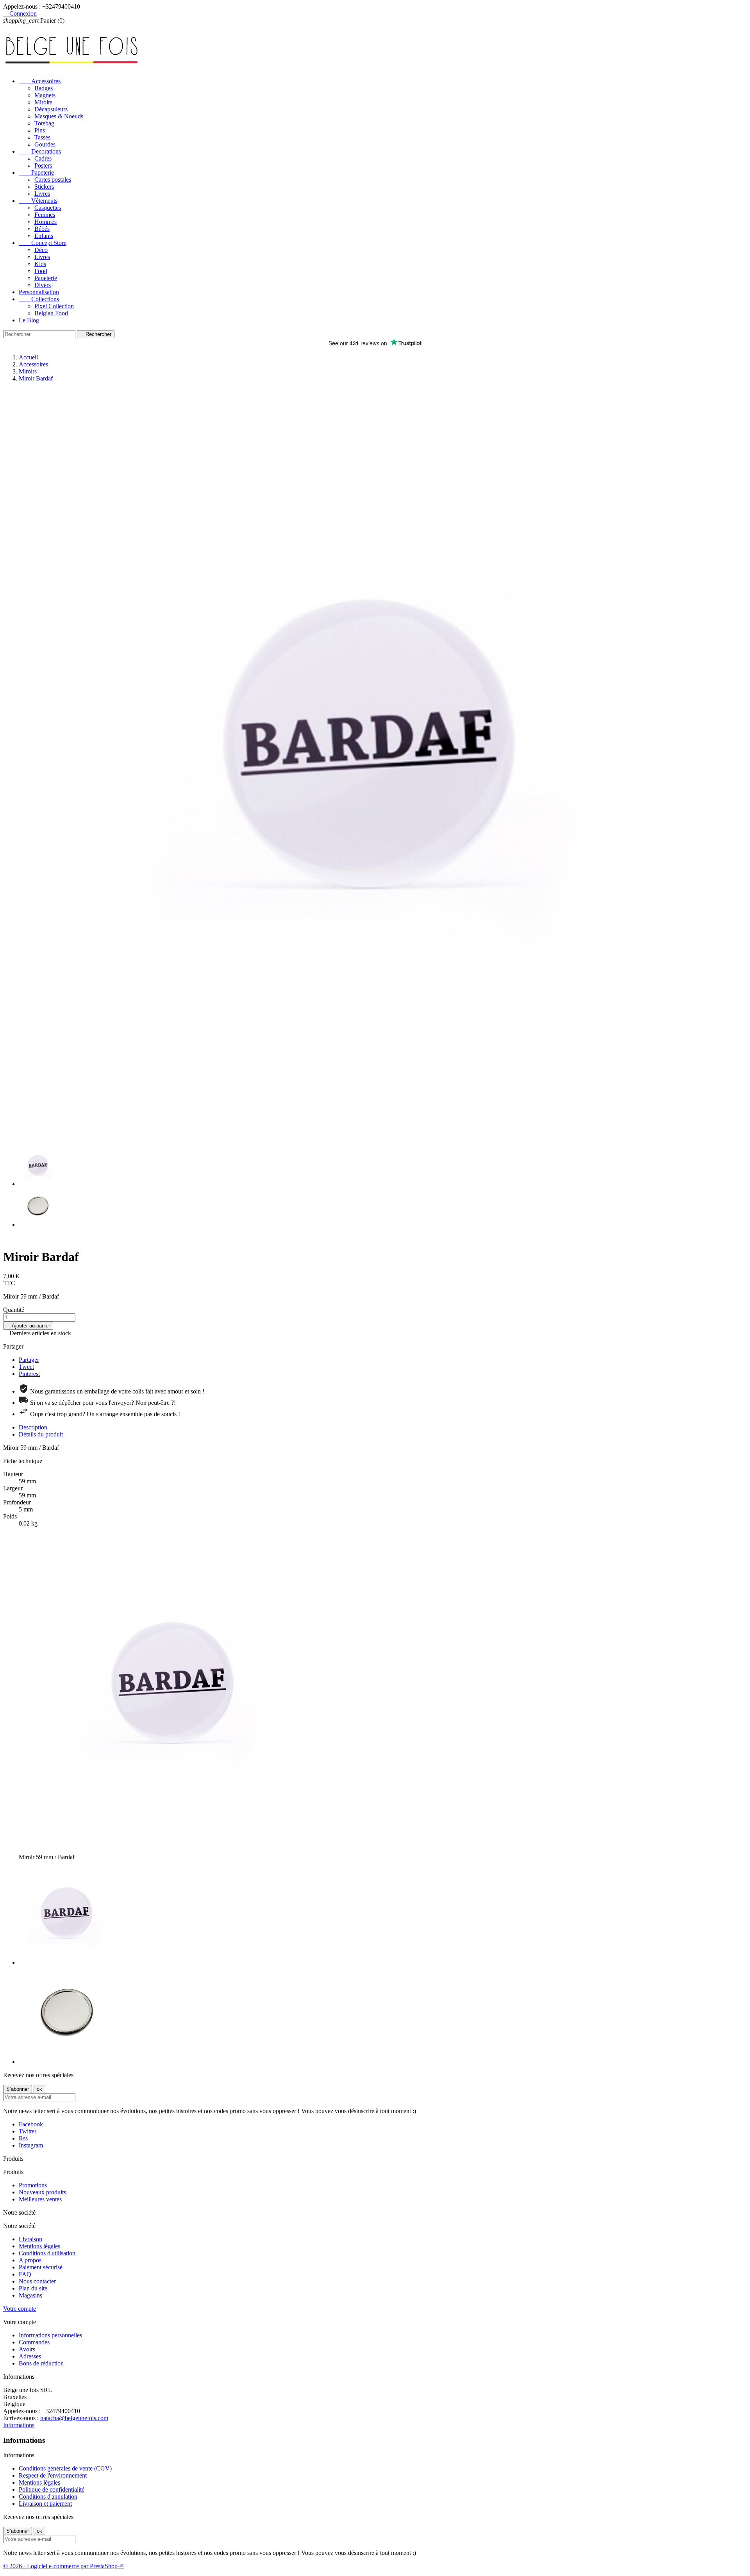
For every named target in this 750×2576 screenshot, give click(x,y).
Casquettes (48, 208)
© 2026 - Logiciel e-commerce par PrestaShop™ (63, 2566)
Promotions (33, 2185)
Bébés (42, 229)
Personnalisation (39, 292)
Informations (19, 2425)
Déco (41, 250)
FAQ (25, 2274)
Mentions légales (39, 2246)
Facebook (31, 2124)
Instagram (31, 2145)
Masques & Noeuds (59, 116)
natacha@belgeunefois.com (74, 2418)
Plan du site (33, 2288)
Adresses (30, 2356)
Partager (29, 1360)
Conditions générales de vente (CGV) (65, 2468)
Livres (42, 194)
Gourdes (45, 144)
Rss (23, 2138)
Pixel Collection (54, 306)
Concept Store (43, 243)
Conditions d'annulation (48, 2497)
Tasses (42, 137)
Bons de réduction (41, 2363)
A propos (30, 2260)
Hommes (46, 222)
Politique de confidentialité (52, 2489)
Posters (43, 165)
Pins (40, 130)
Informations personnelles (50, 2335)
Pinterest (29, 1374)
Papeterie (36, 172)
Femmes (45, 215)
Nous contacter (37, 2281)
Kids (40, 264)
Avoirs (27, 2349)
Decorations (40, 151)
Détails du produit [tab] (41, 1434)
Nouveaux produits (42, 2192)
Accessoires (40, 81)
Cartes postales (53, 180)
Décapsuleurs (51, 109)
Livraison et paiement (45, 2504)
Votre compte (20, 2309)
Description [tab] (33, 1427)
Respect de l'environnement (53, 2475)
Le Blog (29, 320)
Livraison (30, 2239)
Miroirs (43, 102)
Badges (44, 88)
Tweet (26, 1367)
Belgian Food (51, 313)
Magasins (30, 2295)
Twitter (28, 2131)
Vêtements (38, 201)
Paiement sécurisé (41, 2267)
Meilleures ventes (40, 2199)
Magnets (45, 95)
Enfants (44, 236)
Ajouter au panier (28, 1326)
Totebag (44, 123)
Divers (43, 285)
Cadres (43, 158)
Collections (39, 299)
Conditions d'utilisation (47, 2253)
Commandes (34, 2342)
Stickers (44, 187)
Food (41, 271)
